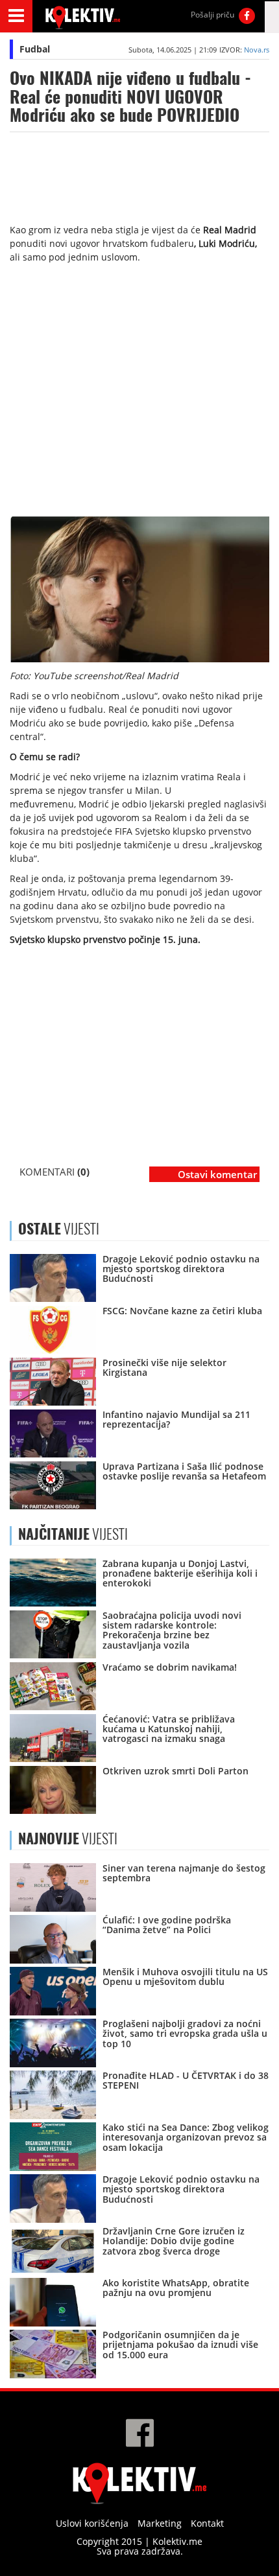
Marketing (160, 2523)
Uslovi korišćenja (92, 2523)
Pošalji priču (212, 15)
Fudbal (35, 49)
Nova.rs (257, 50)
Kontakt (207, 2523)
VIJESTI (73, 1534)
